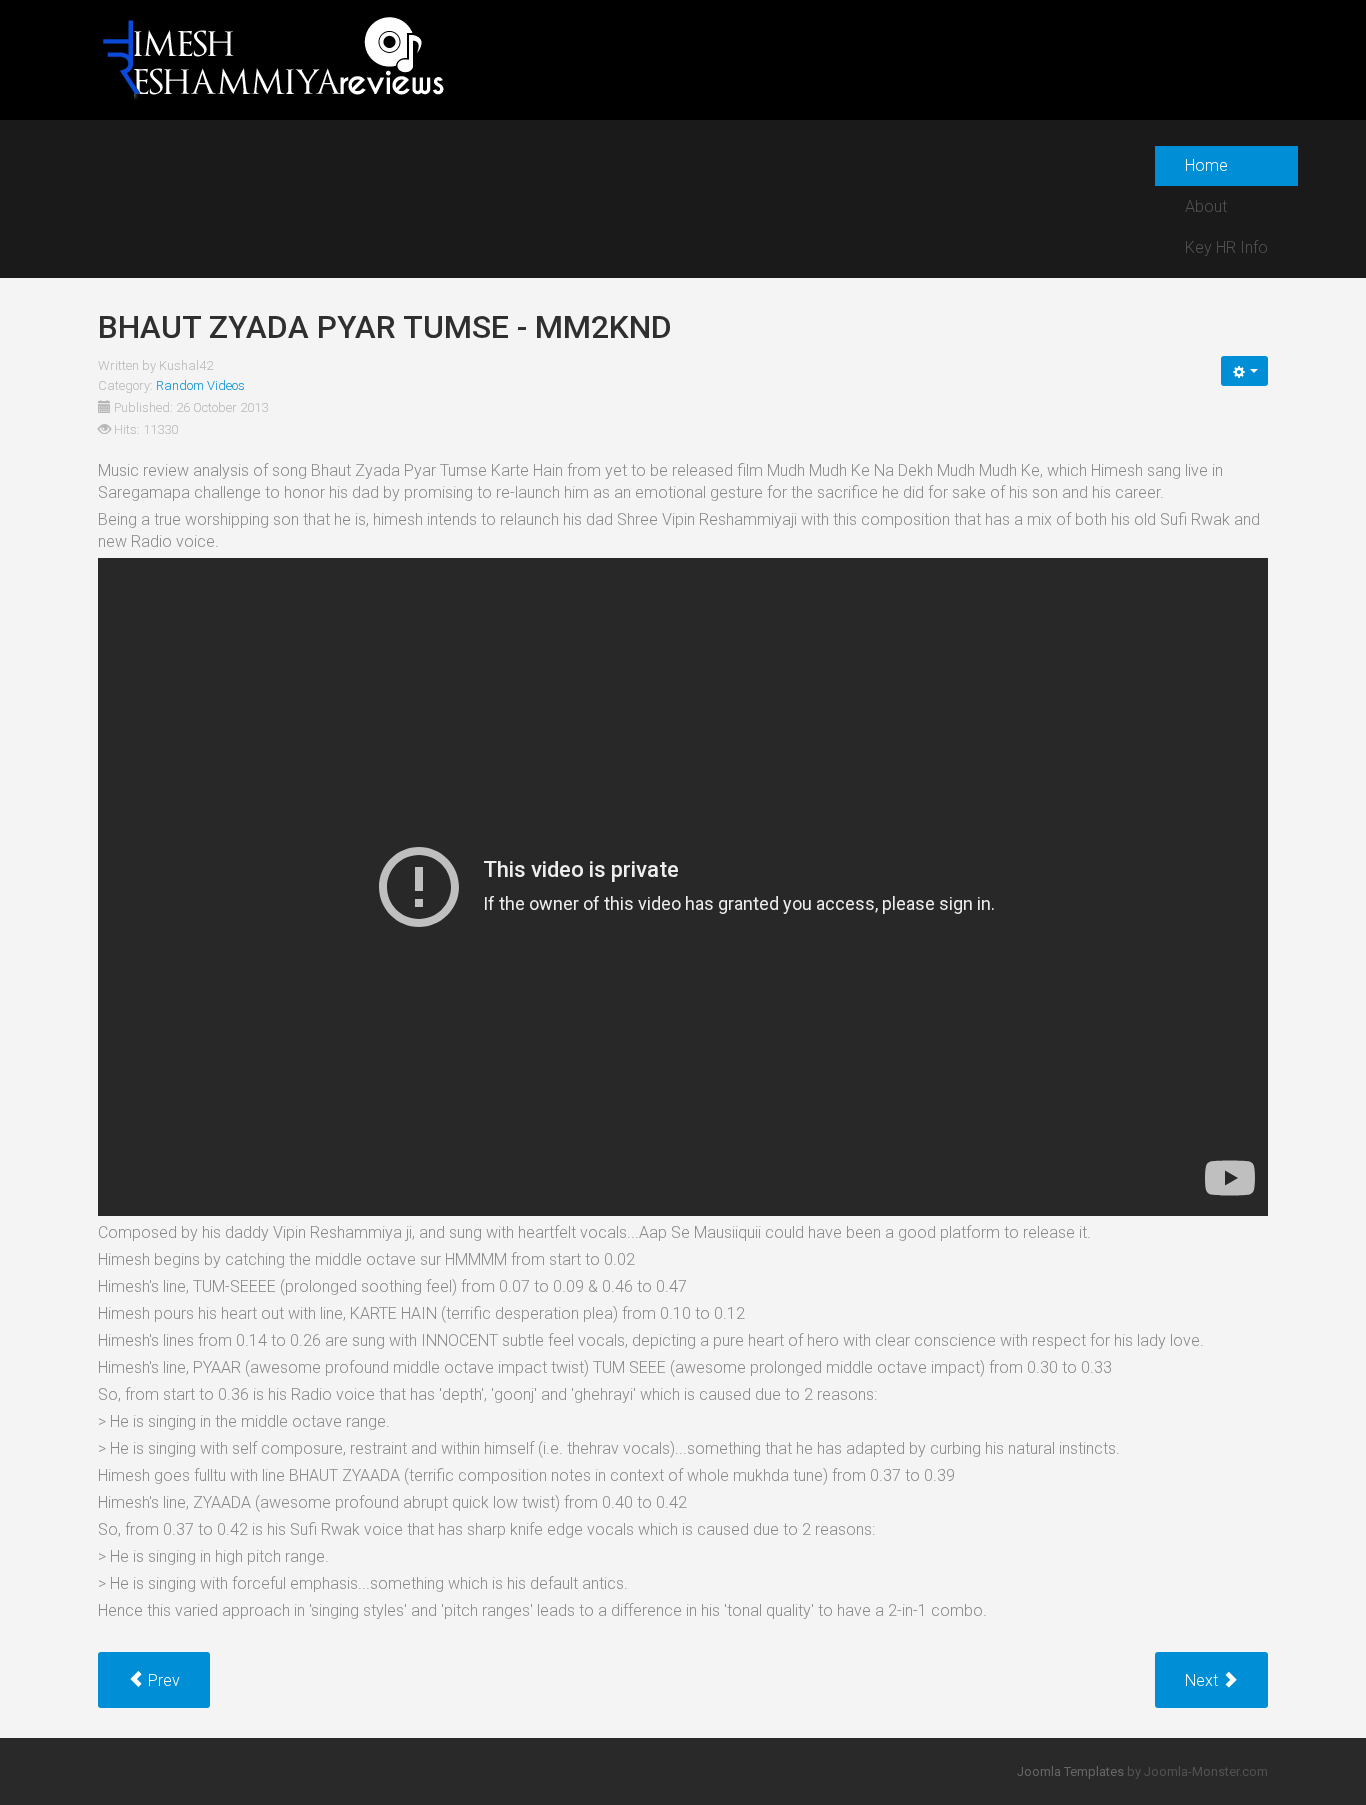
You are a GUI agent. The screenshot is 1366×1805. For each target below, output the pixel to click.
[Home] (272, 58)
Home (1206, 165)
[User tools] (1244, 371)
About (1206, 206)
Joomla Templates (1070, 1771)
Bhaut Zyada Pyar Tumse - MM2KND (385, 327)
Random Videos (200, 385)
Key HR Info (1226, 247)
